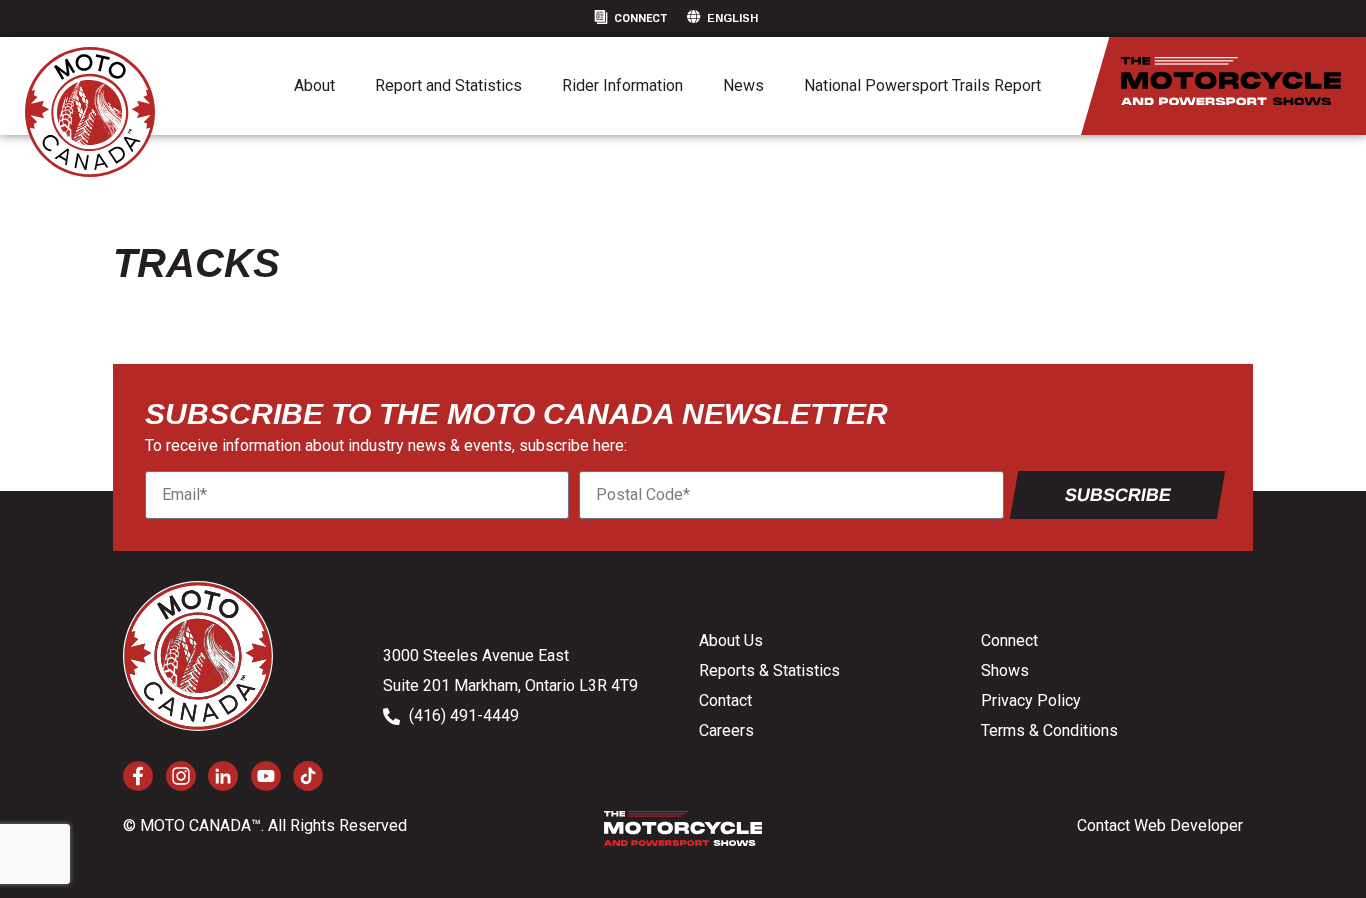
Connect (640, 18)
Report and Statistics (448, 85)
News (743, 85)
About (314, 85)
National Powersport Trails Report (922, 85)
